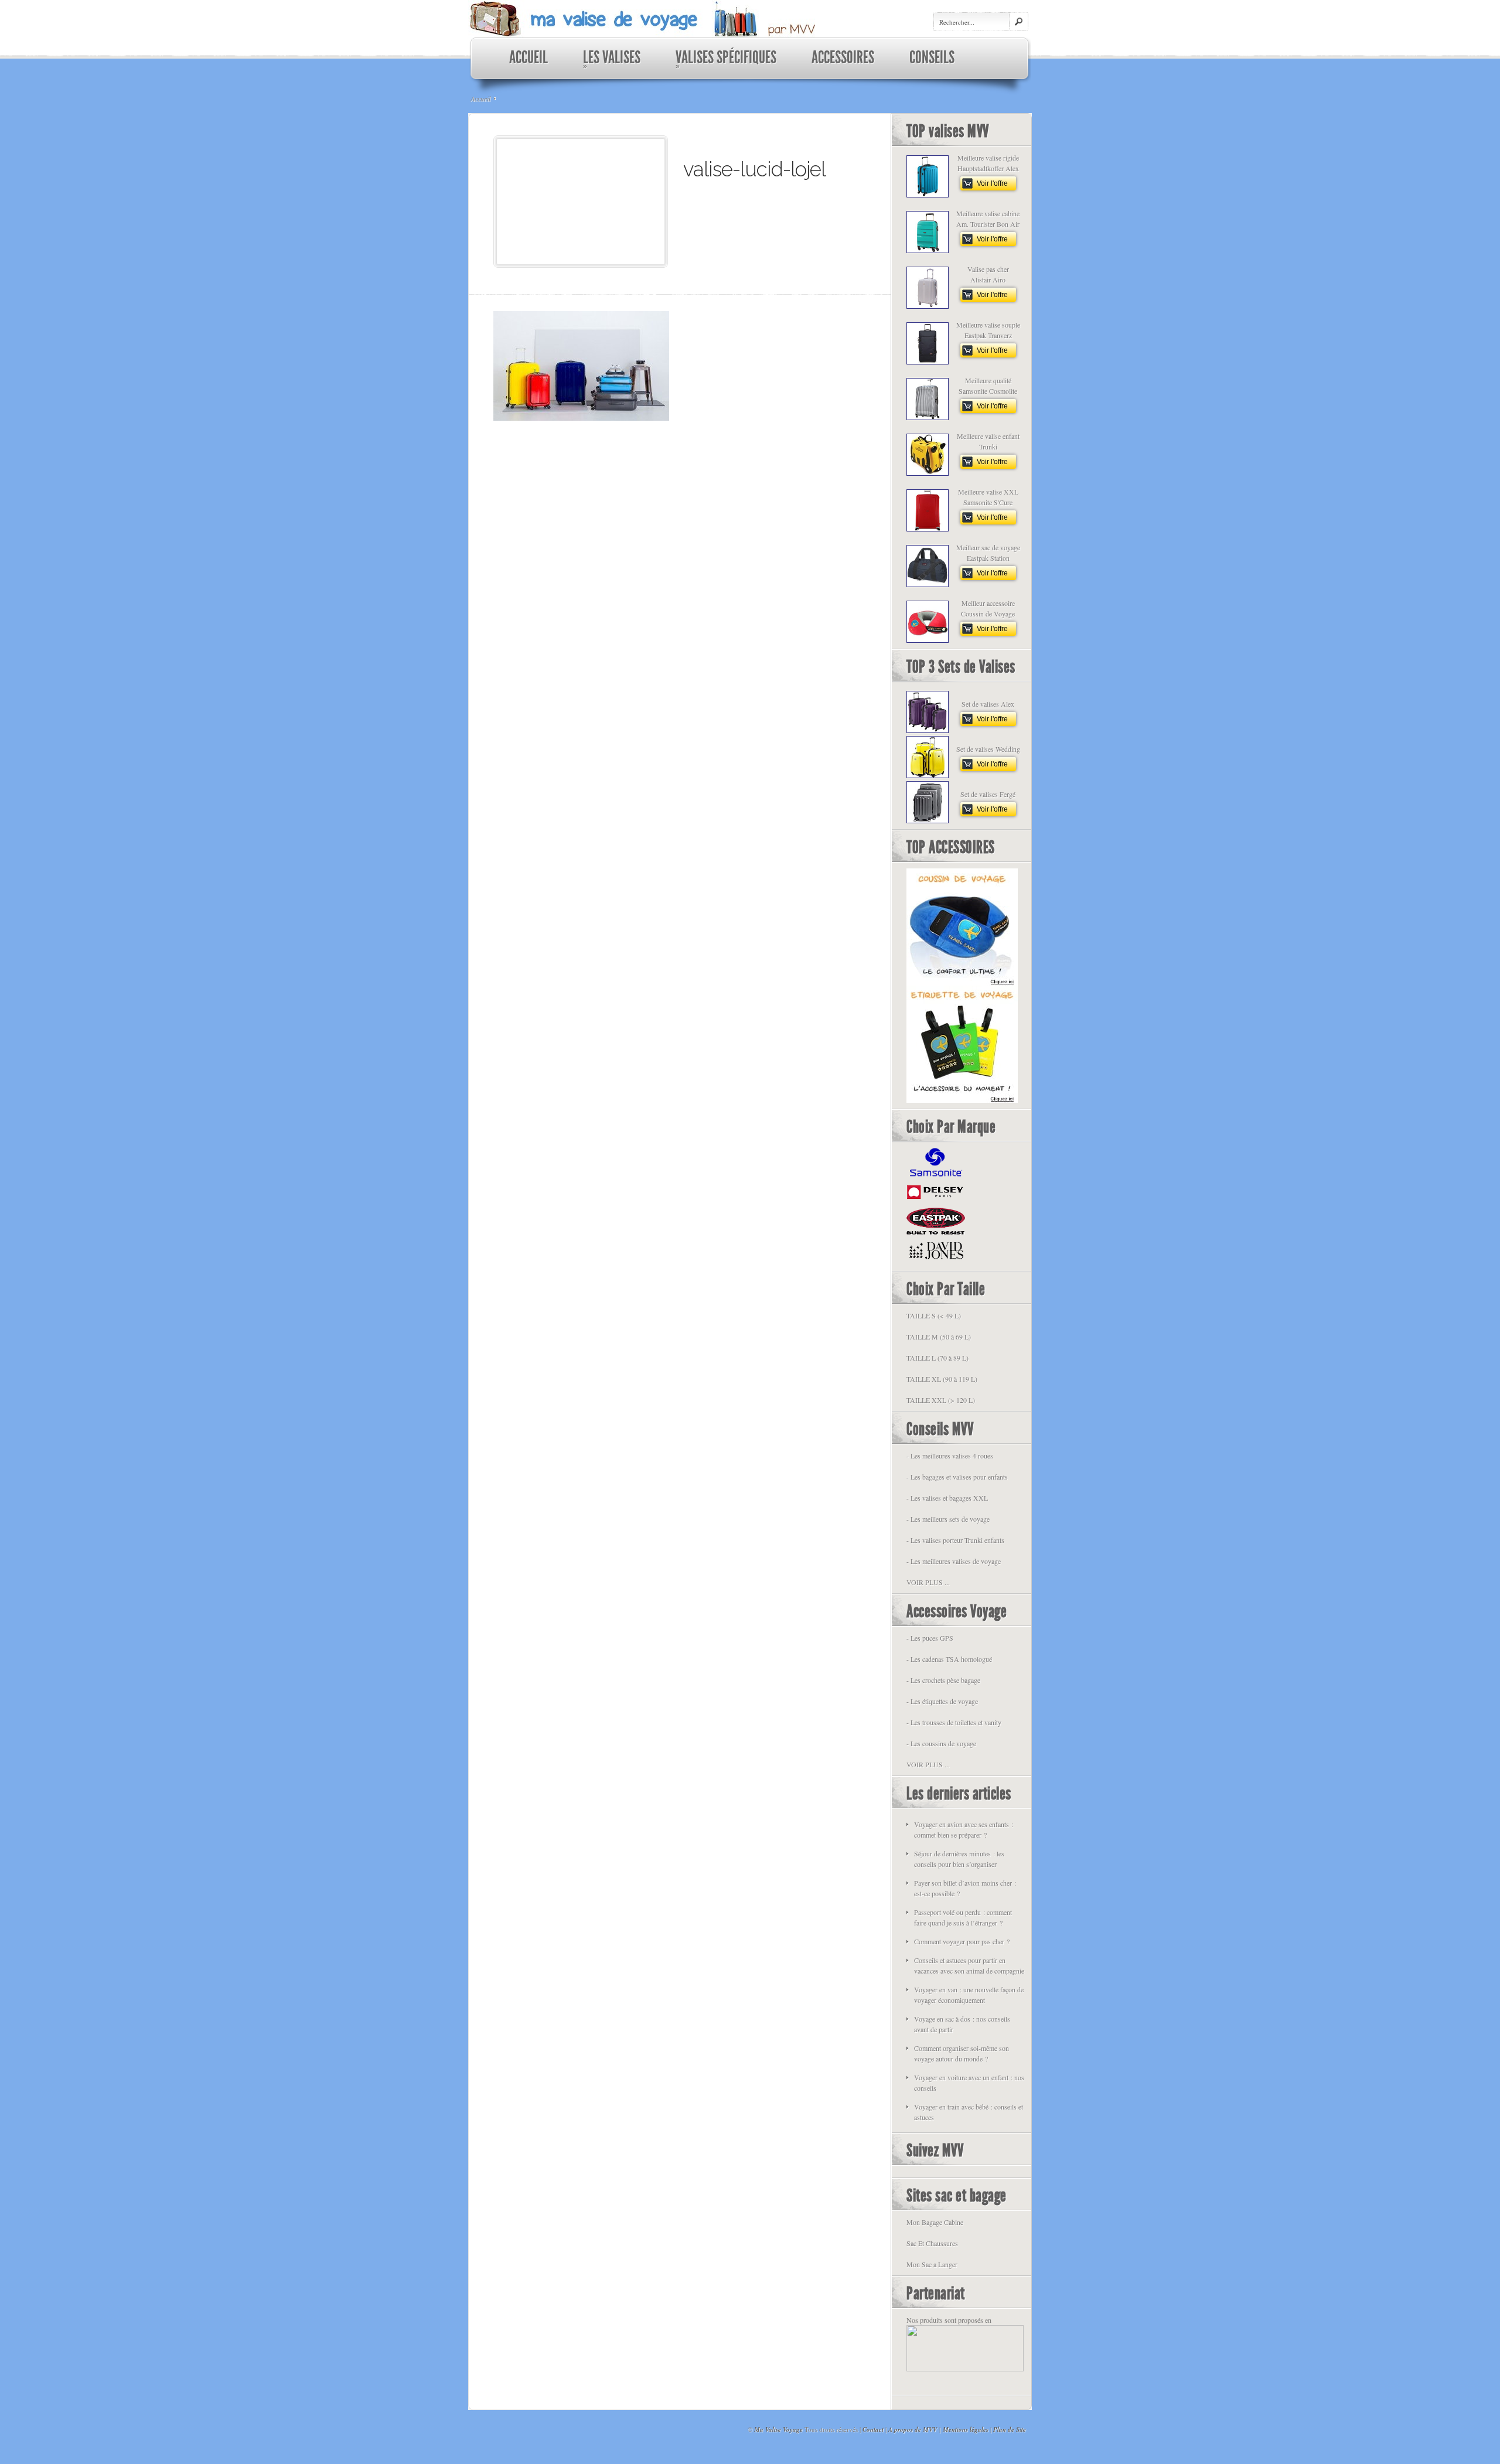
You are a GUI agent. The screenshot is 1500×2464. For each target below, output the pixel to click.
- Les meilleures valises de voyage (954, 1561)
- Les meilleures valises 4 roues (950, 1456)
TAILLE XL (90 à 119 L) (942, 1379)
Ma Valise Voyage (778, 2429)
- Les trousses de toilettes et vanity (954, 1722)
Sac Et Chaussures (932, 2243)
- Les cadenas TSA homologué (949, 1659)
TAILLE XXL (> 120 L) (941, 1400)
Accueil (480, 98)
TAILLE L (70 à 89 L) (937, 1358)
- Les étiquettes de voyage (942, 1701)
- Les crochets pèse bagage (943, 1680)
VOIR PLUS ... (928, 1582)
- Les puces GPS (930, 1638)
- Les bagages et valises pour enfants (957, 1477)
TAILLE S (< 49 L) (934, 1316)
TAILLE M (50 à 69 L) (939, 1337)
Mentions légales (966, 2429)
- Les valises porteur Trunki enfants (955, 1540)
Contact (873, 2429)
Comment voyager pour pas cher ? (962, 1941)
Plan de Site (1010, 2429)
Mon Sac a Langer (932, 2264)
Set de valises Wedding (988, 749)
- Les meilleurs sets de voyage (948, 1519)
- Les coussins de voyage (941, 1743)
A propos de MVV (913, 2429)
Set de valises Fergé (988, 794)
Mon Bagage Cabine (935, 2222)
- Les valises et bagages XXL (947, 1498)
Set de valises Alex (988, 704)
